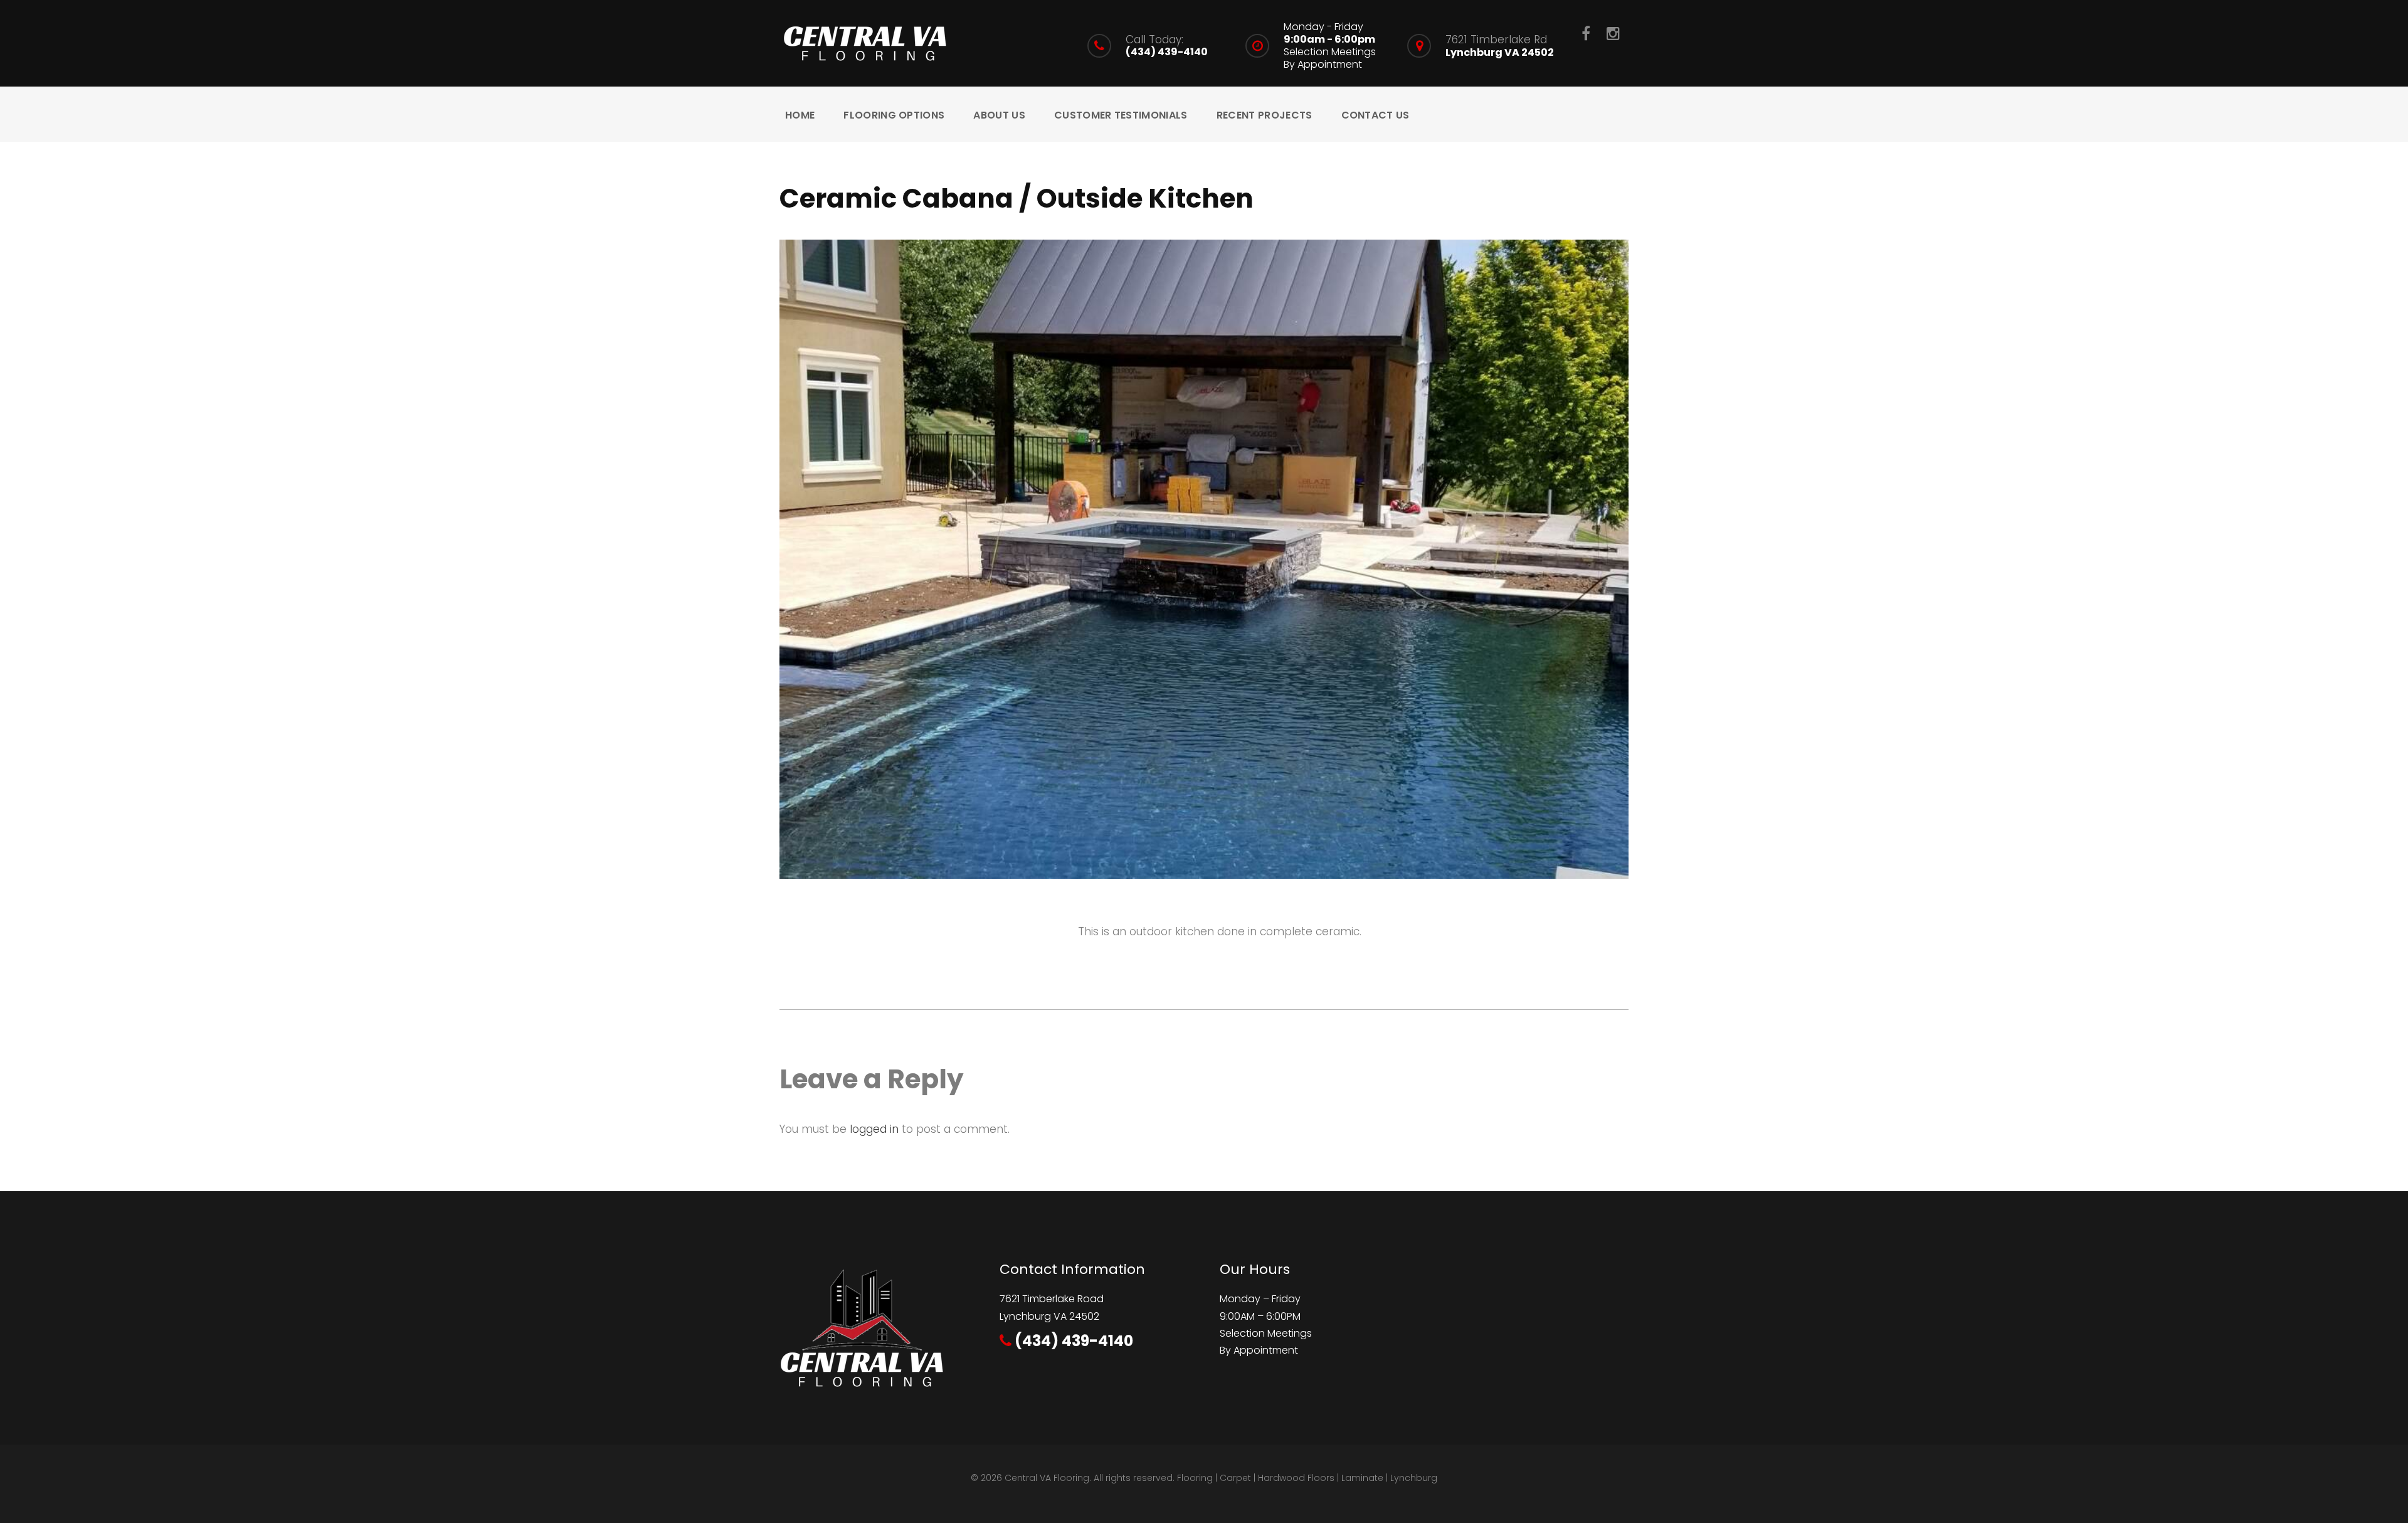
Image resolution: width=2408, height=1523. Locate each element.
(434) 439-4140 (1167, 52)
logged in (874, 1129)
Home (800, 115)
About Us (999, 115)
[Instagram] (1613, 33)
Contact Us (1376, 115)
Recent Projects (1265, 115)
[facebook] (1586, 33)
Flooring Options (894, 115)
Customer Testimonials (1121, 115)
